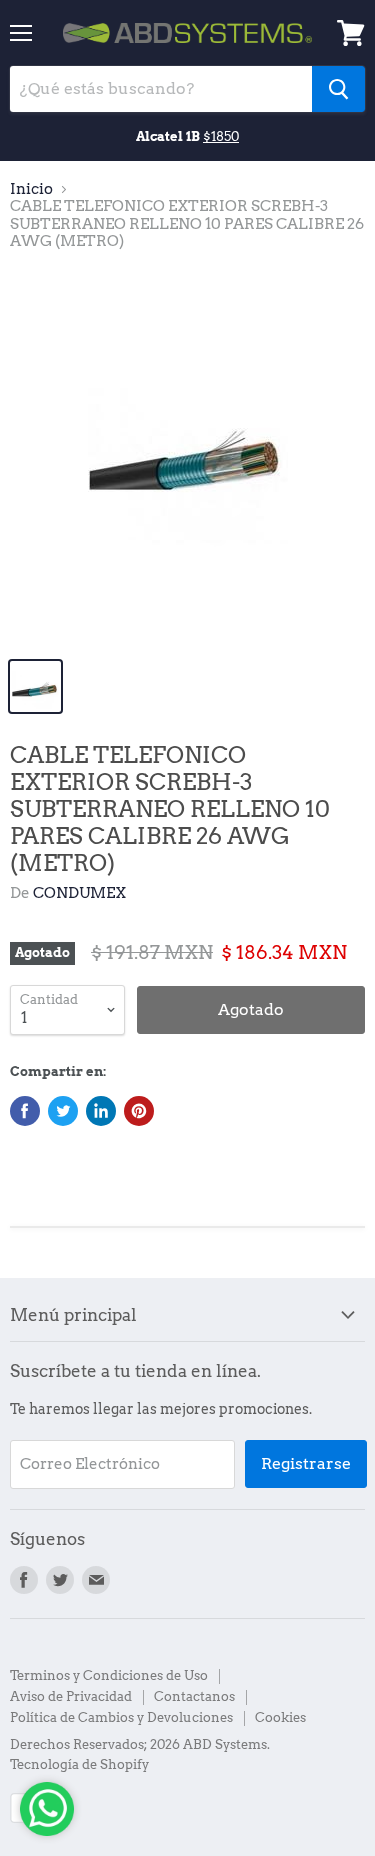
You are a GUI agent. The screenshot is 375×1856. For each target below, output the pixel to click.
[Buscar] (338, 89)
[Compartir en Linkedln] (101, 1111)
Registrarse (306, 1463)
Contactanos (194, 1696)
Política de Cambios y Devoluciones (121, 1717)
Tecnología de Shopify (79, 1764)
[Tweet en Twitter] (63, 1111)
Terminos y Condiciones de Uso (109, 1675)
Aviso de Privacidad (71, 1696)
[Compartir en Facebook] (25, 1111)
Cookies (280, 1717)
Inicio (31, 189)
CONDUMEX (79, 893)
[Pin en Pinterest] (139, 1111)
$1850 (221, 136)
